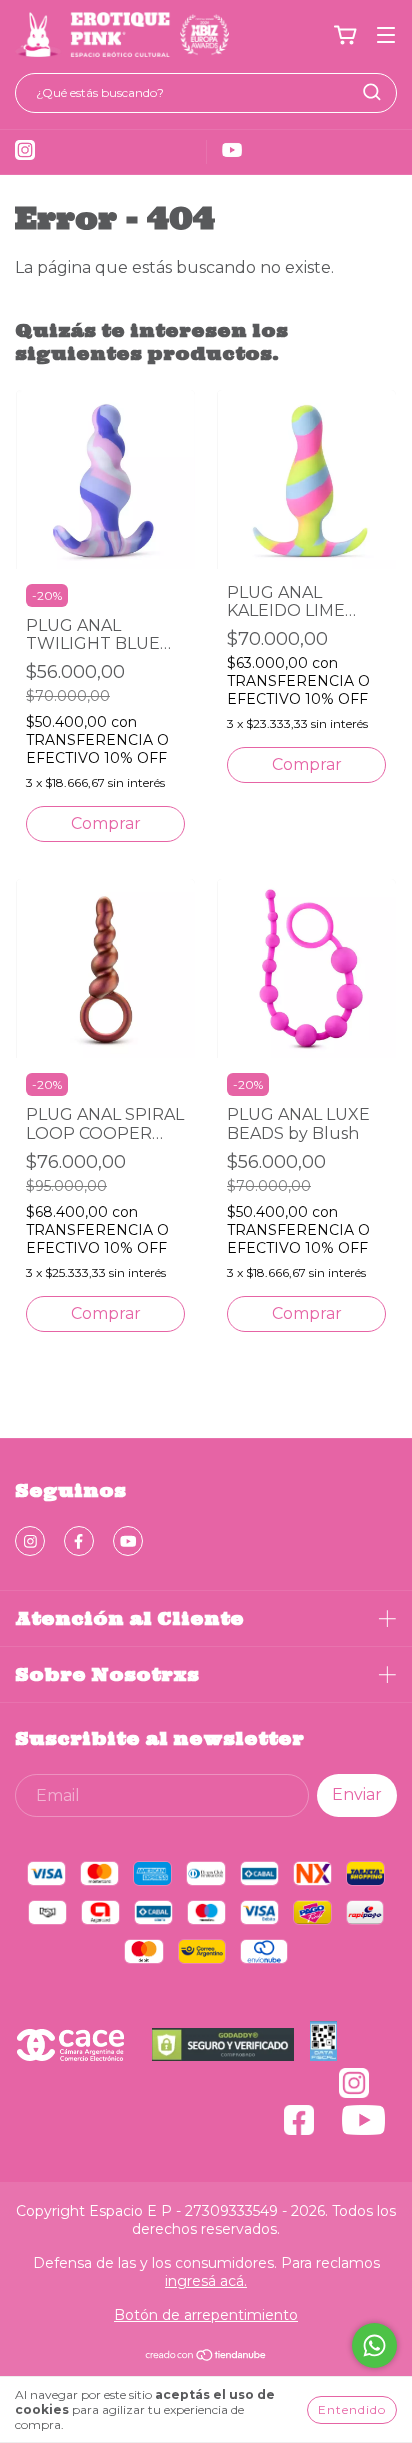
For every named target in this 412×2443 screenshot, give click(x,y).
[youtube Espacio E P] (128, 1541)
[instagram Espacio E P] (30, 1541)
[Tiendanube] (206, 2357)
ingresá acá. (206, 2281)
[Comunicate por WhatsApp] (374, 2345)
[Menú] (386, 35)
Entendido (352, 2409)
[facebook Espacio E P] (79, 1541)
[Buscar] (372, 92)
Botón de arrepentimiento (206, 2315)
